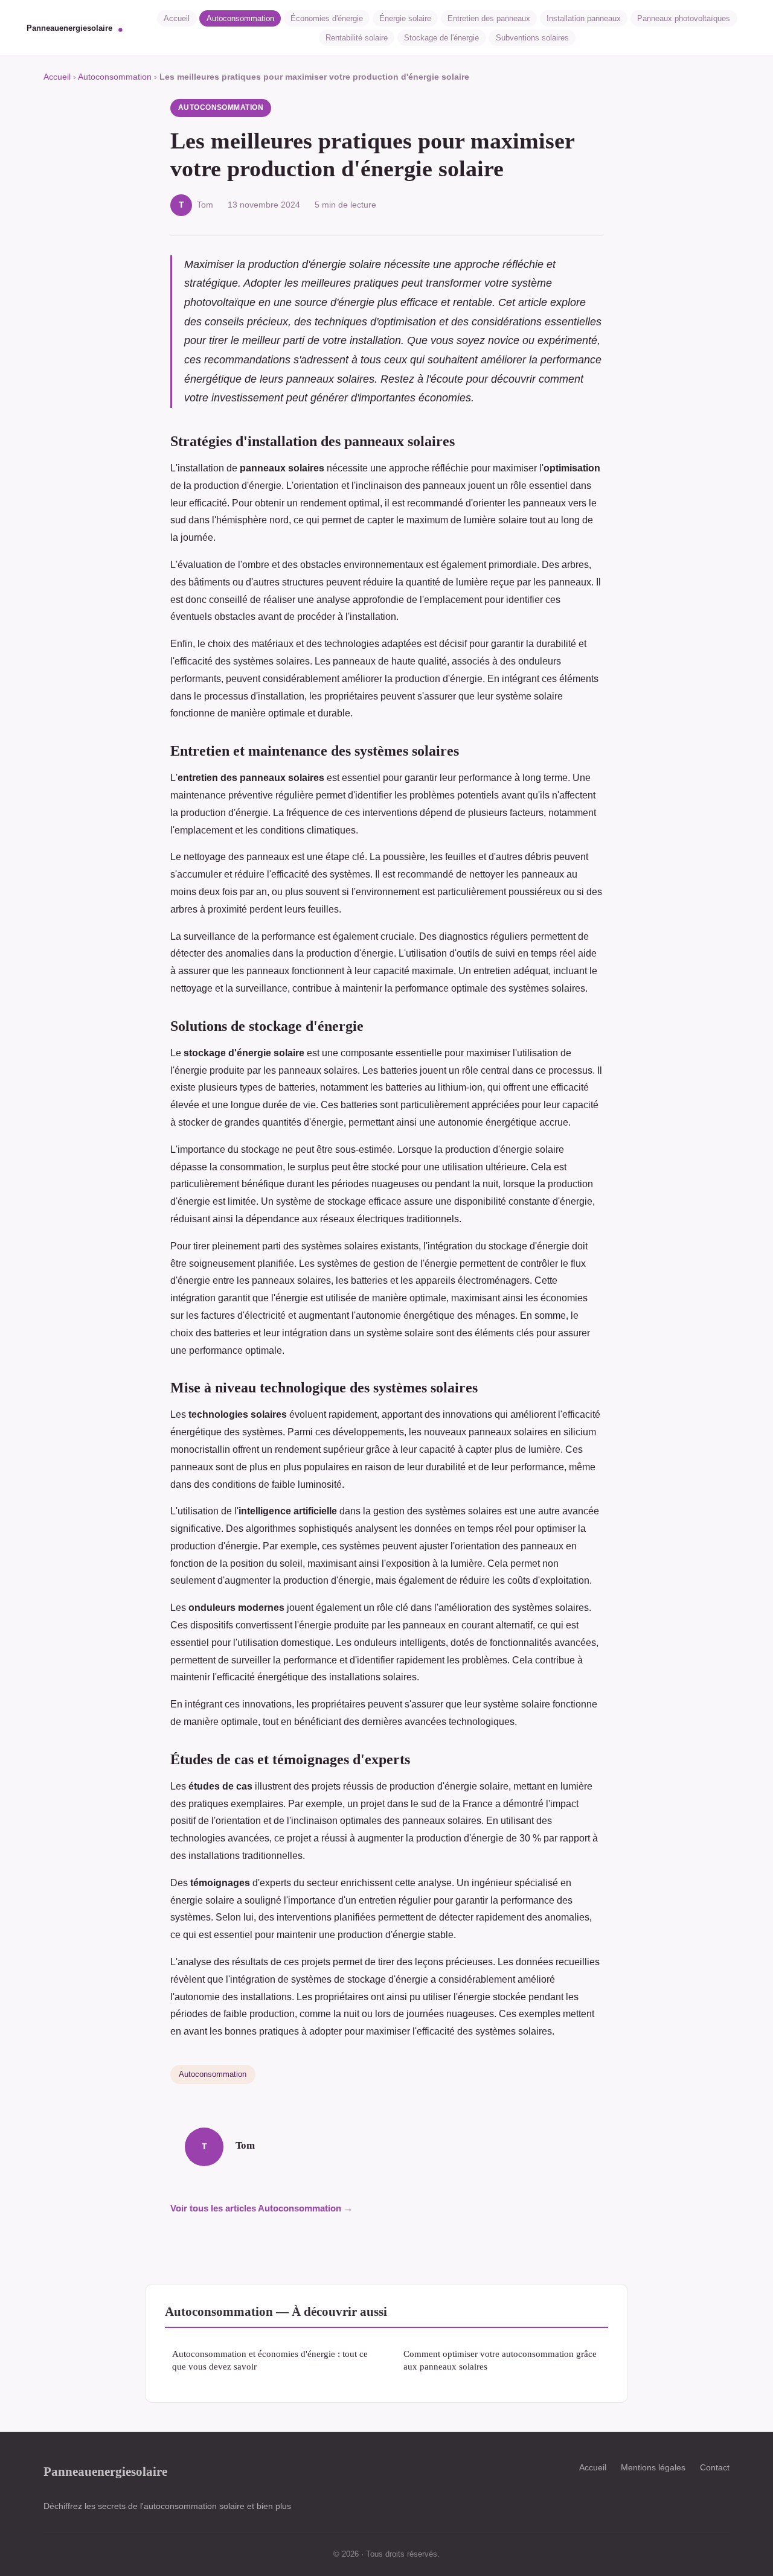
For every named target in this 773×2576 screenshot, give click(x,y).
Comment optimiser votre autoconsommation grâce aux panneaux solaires (500, 2360)
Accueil (177, 18)
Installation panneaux (584, 18)
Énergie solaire (405, 18)
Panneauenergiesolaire (105, 2471)
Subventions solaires (532, 38)
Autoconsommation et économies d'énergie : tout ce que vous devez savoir (270, 2360)
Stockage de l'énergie (441, 38)
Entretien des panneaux (489, 18)
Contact (715, 2467)
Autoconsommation (240, 18)
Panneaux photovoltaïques (684, 18)
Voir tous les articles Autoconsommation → (261, 2208)
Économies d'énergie (327, 18)
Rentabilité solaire (357, 38)
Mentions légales (653, 2467)
